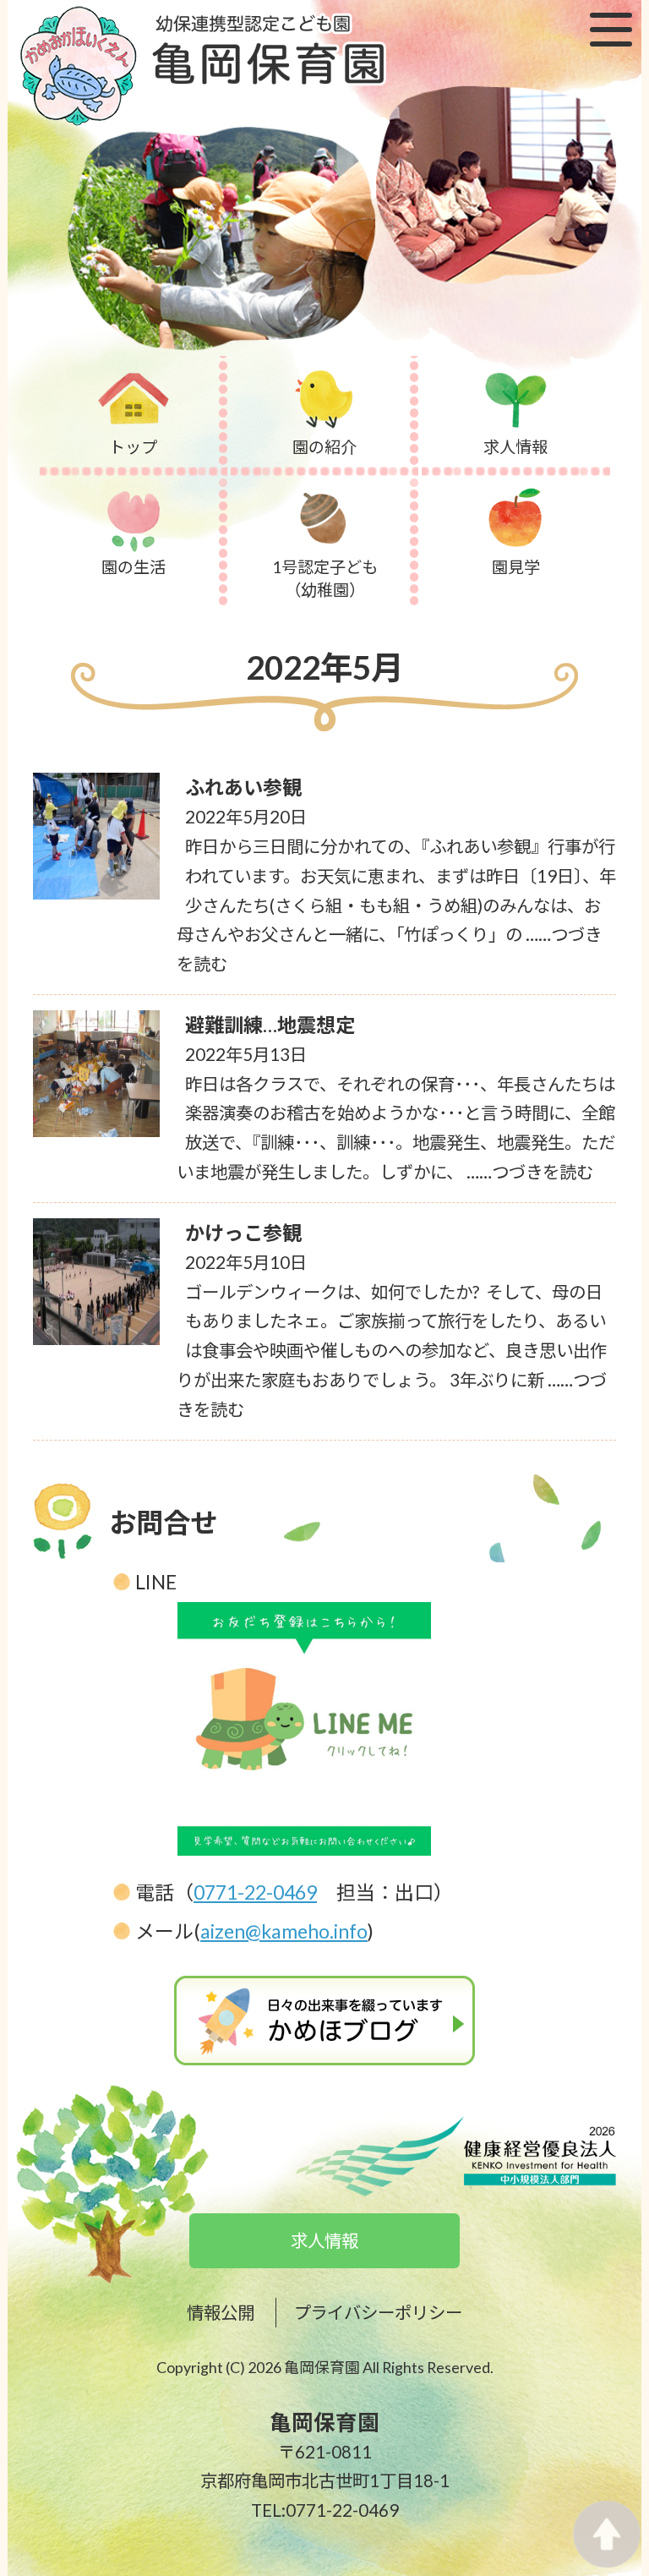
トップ (133, 447)
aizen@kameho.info (284, 1931)
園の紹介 (324, 447)
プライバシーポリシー (378, 2312)
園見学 (516, 567)
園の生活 (134, 567)
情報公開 (221, 2312)
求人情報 (515, 447)
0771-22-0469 (255, 1892)
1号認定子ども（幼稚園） (325, 578)
